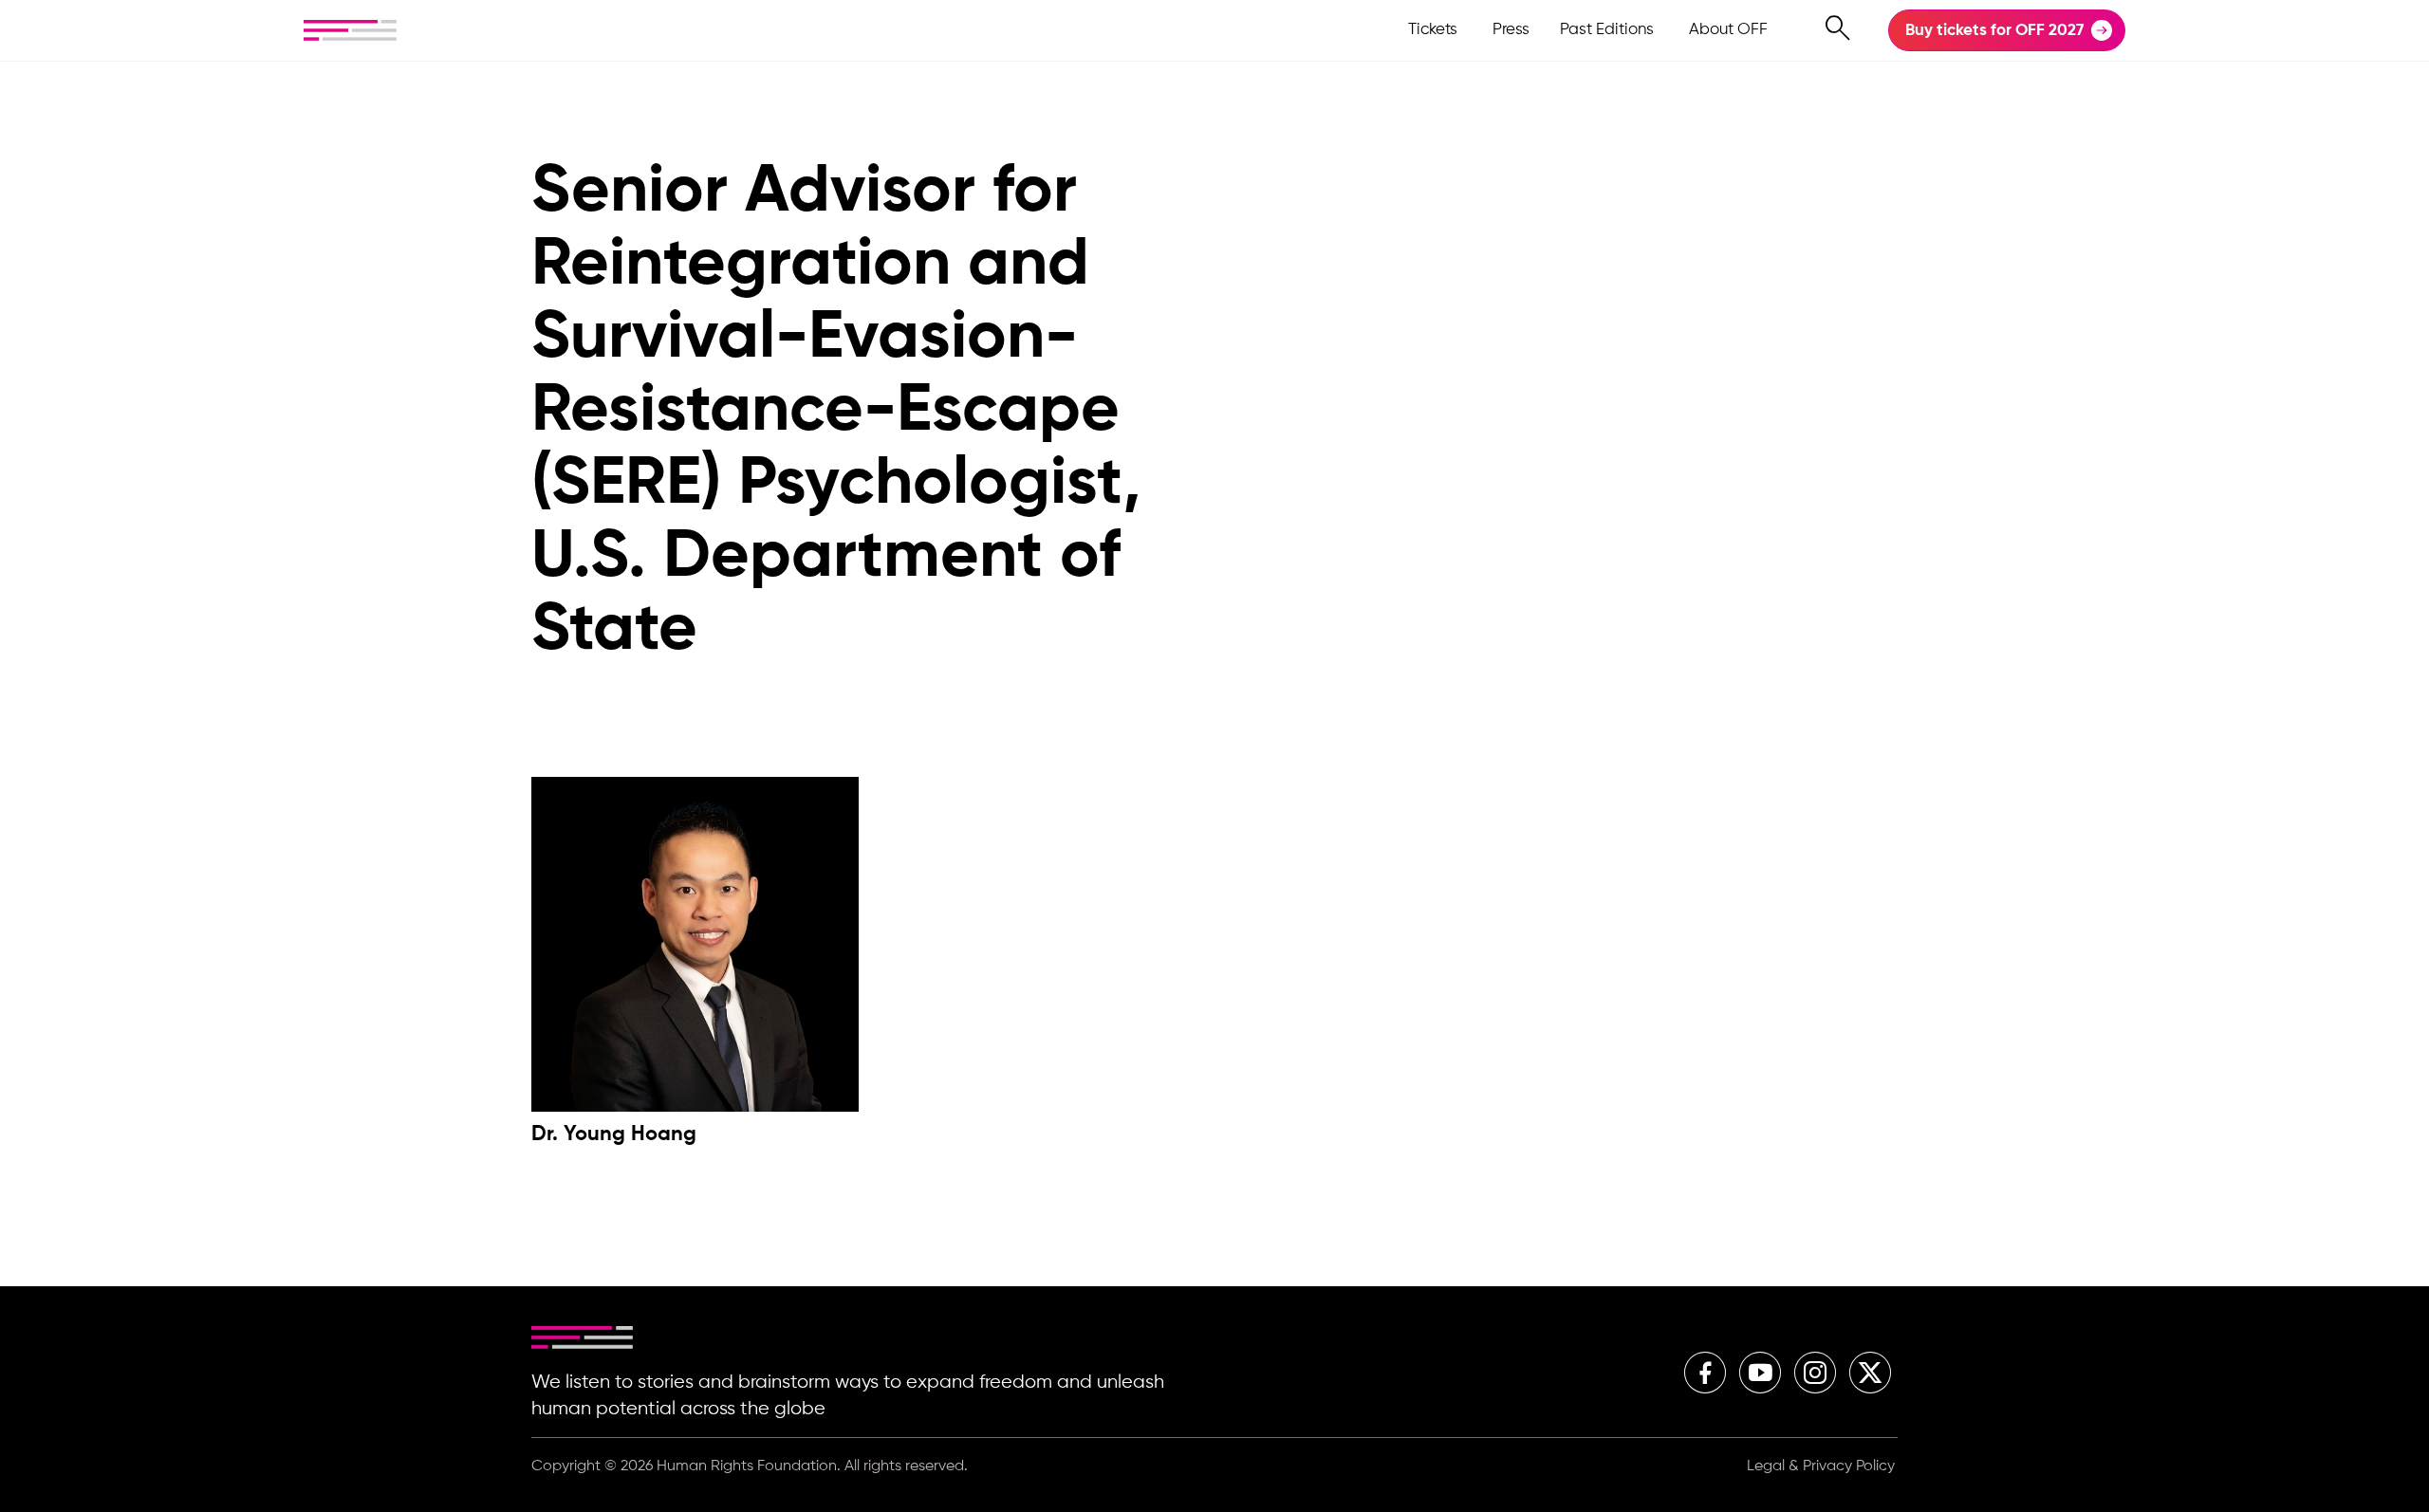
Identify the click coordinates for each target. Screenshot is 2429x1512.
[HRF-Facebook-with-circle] (1705, 1373)
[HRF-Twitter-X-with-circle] (1870, 1373)
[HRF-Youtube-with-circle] (1760, 1373)
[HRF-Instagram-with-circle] (1815, 1373)
